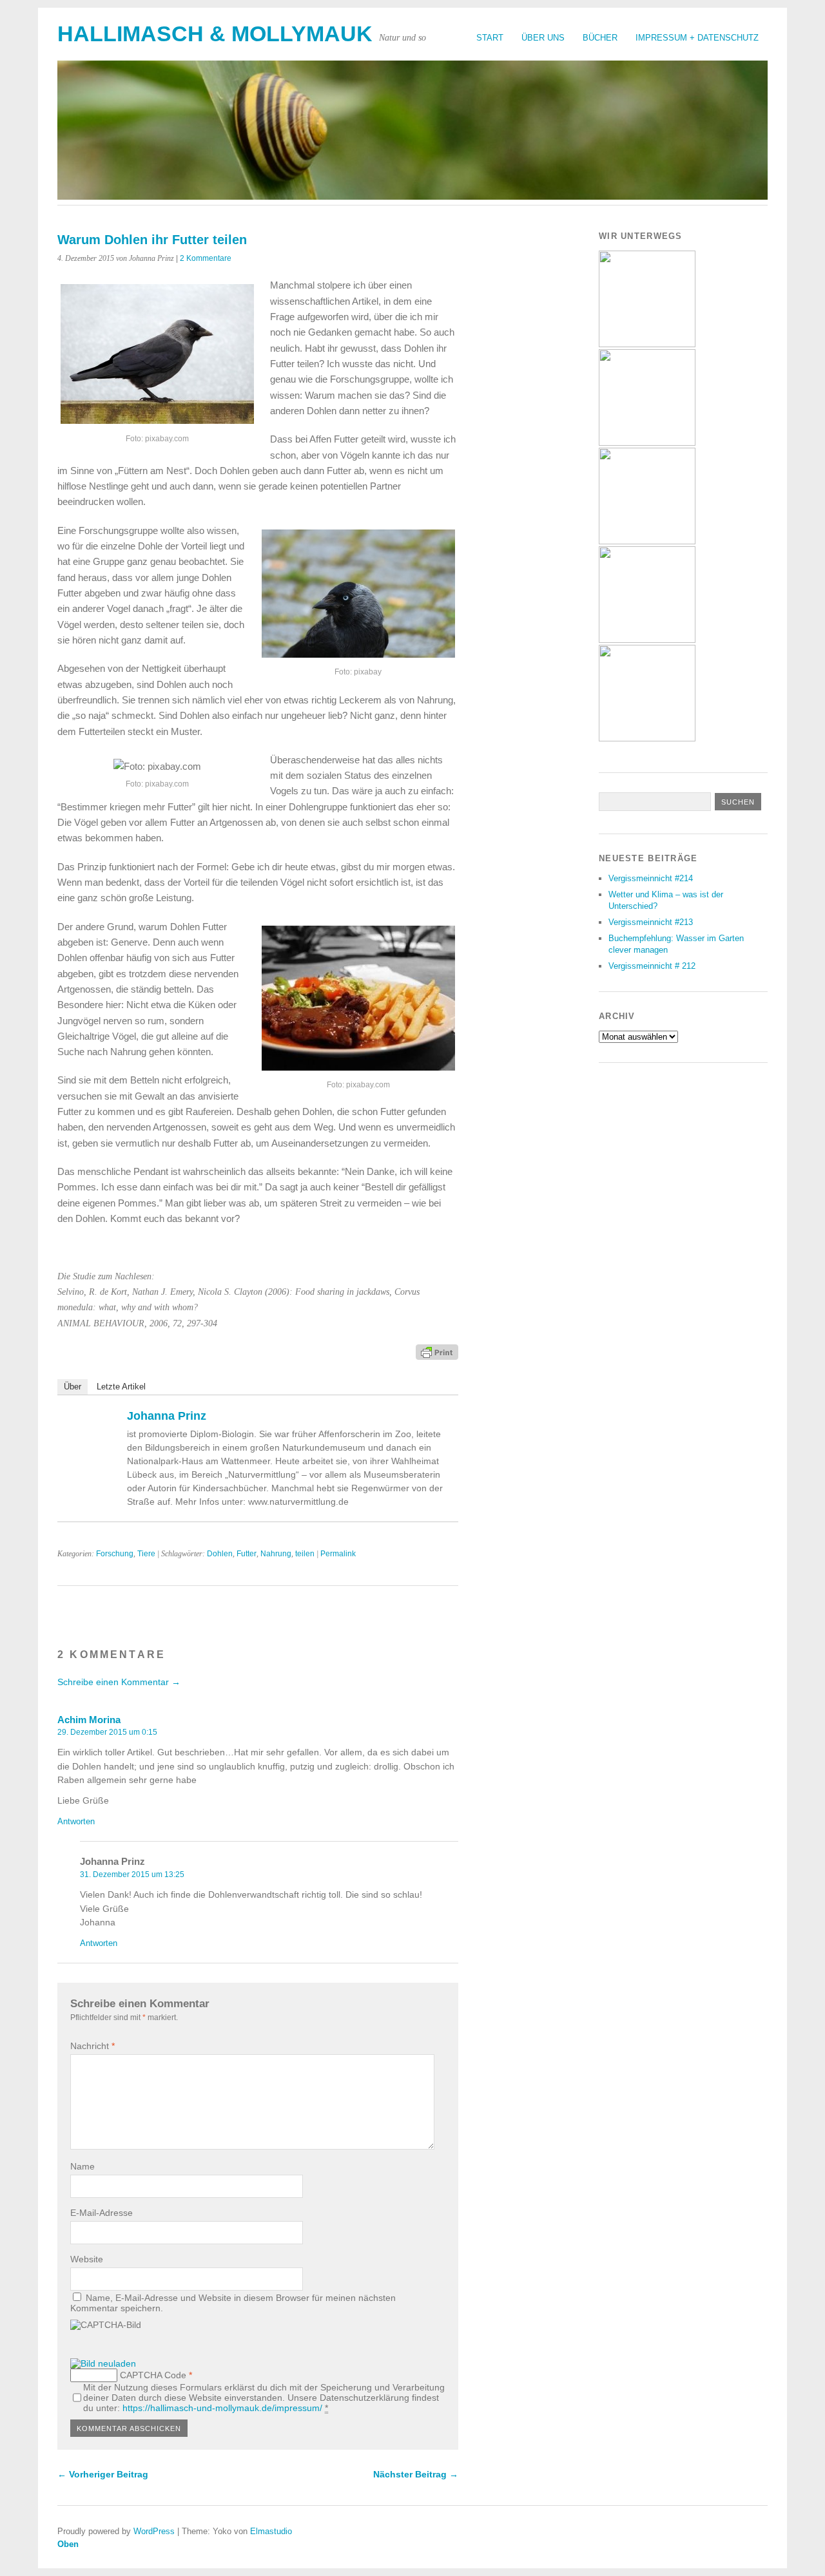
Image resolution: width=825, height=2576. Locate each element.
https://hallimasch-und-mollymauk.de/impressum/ (222, 2408)
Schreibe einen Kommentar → (119, 1682)
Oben (68, 2544)
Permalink (338, 1554)
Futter (247, 1554)
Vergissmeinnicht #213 (651, 922)
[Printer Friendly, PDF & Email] (437, 1351)
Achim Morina (89, 1720)
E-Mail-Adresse (102, 2213)
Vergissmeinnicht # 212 (652, 966)
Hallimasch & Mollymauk (215, 34)
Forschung (115, 1554)
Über (73, 1387)
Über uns (543, 38)
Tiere (146, 1554)
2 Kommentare (206, 258)
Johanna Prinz (167, 1416)
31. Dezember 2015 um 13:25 (132, 1875)
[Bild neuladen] (103, 2363)
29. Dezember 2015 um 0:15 (107, 1732)
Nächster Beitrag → (416, 2474)
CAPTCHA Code (153, 2375)
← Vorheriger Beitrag (103, 2474)
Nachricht (92, 2046)
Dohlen (220, 1554)
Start (490, 38)
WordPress (154, 2531)
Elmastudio (271, 2531)
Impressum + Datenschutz (697, 38)
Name (82, 2166)
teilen (305, 1554)
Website (87, 2259)
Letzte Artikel (121, 1387)
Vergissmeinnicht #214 (651, 878)
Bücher (600, 38)
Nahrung (276, 1554)
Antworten (76, 1821)
